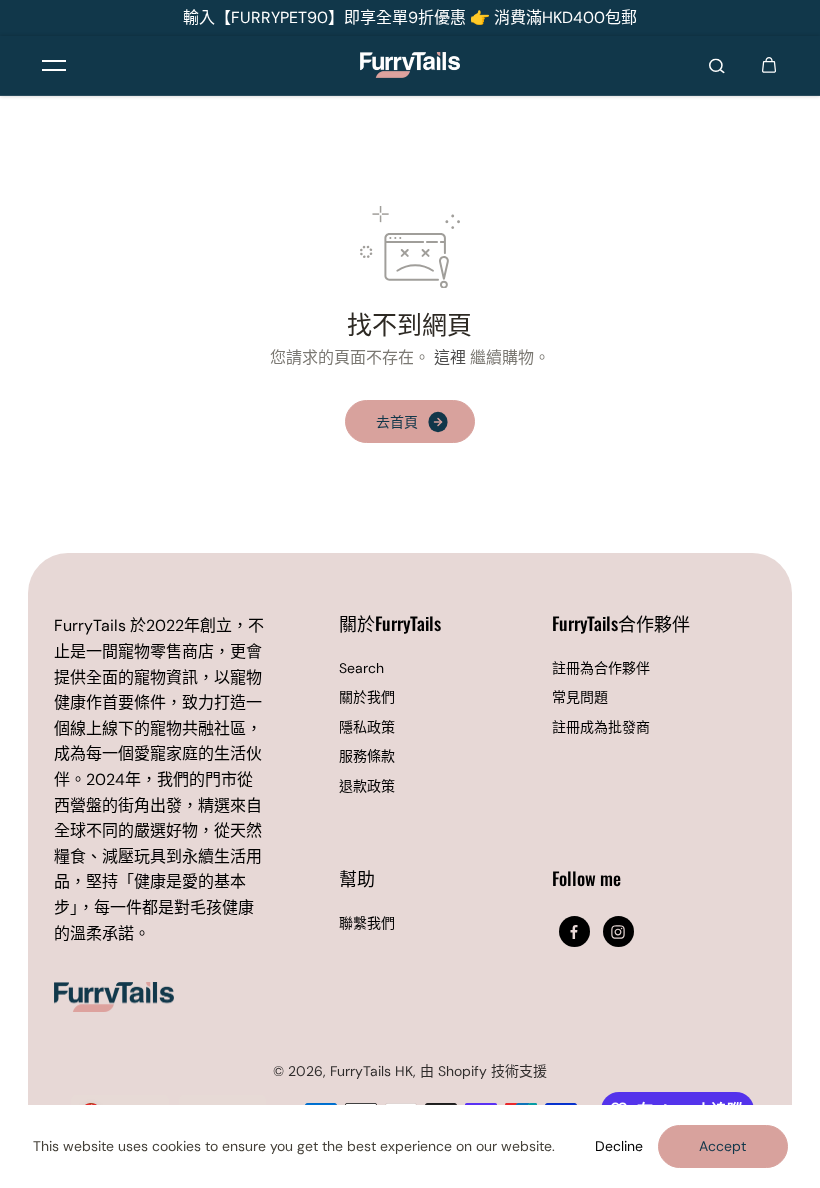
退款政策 (367, 786)
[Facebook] (574, 932)
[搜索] (717, 65)
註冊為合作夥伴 (601, 668)
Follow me (586, 879)
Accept (722, 1146)
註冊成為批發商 (601, 727)
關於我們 (367, 697)
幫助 (357, 879)
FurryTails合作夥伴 (621, 624)
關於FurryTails (390, 624)
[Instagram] (618, 932)
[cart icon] (769, 65)
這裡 (450, 357)
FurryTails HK (371, 1071)
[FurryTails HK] (410, 65)
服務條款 (367, 756)
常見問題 (580, 697)
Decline (619, 1146)
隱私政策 (367, 727)
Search (361, 668)
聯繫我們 (367, 923)
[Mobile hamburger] (54, 65)
